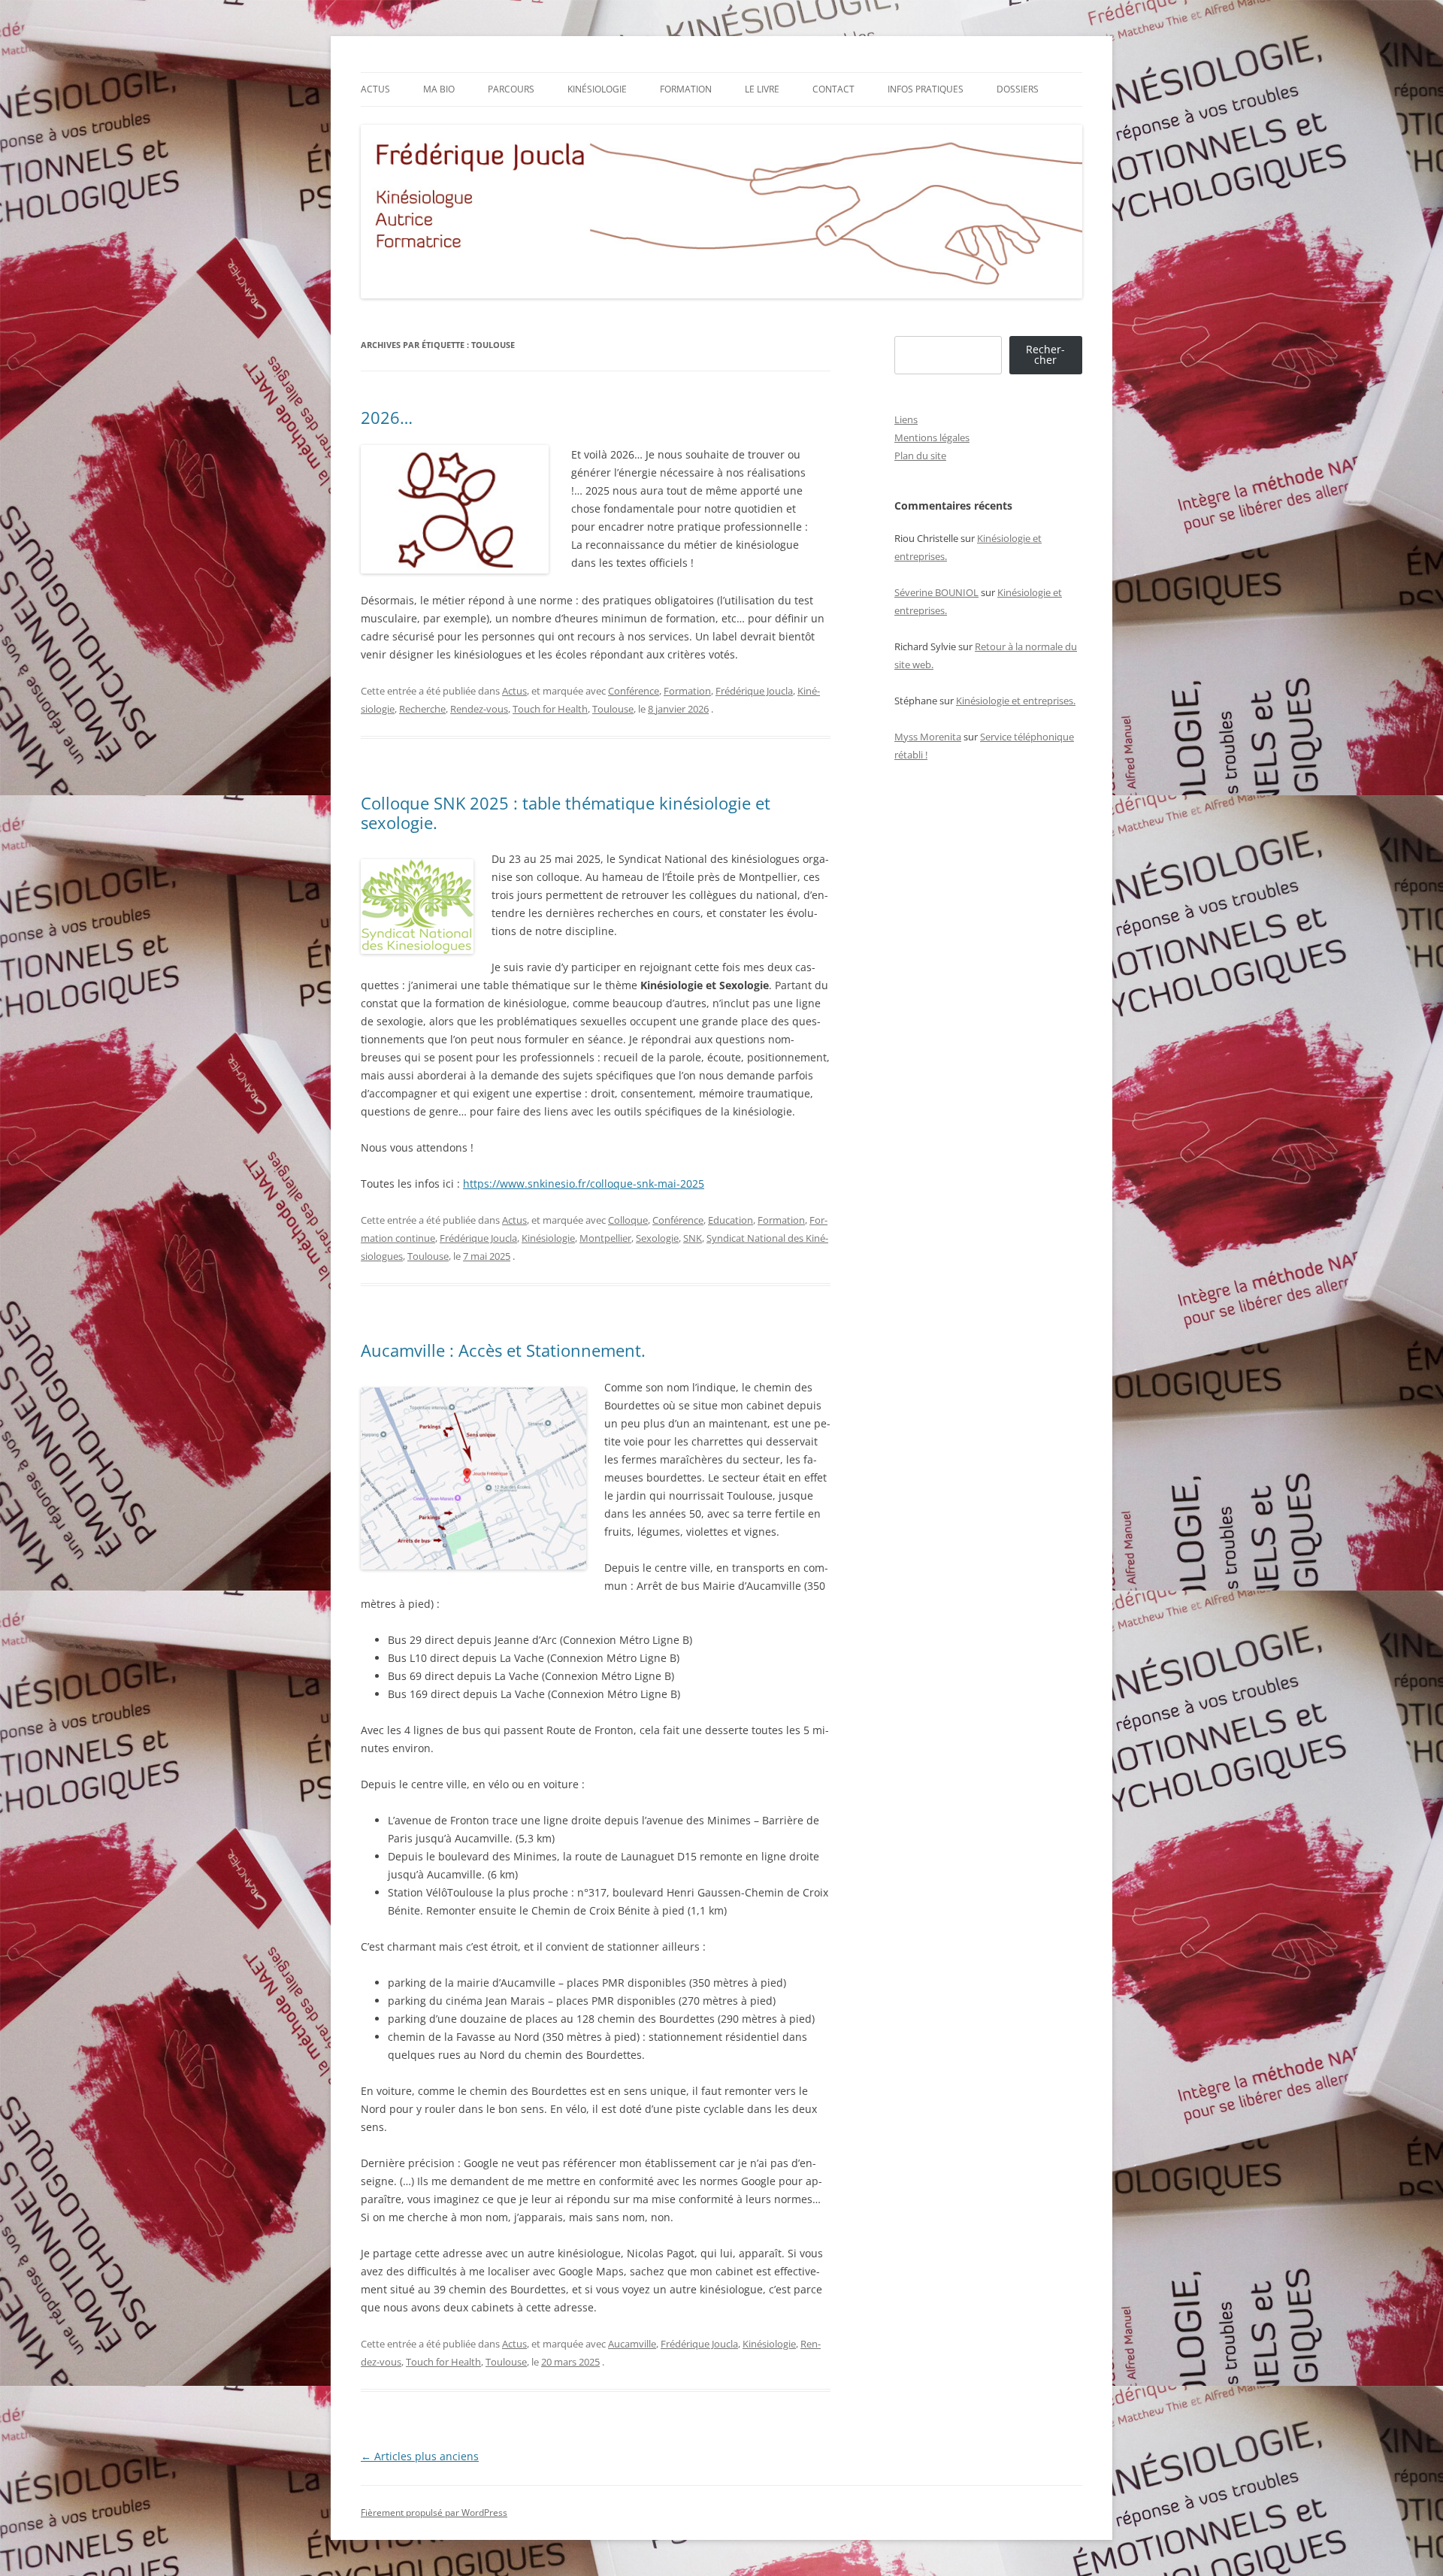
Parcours (511, 89)
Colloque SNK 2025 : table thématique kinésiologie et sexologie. (566, 813)
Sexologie (657, 1238)
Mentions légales (932, 437)
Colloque (628, 1220)
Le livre (762, 89)
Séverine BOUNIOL (936, 592)
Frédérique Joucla (754, 691)
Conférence (634, 691)
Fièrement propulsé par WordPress (434, 2512)
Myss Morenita (928, 737)
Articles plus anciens (420, 2456)
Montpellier (605, 1238)
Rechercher (1045, 354)
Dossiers (1018, 89)
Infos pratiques (926, 89)
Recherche (422, 709)
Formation (686, 89)
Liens (906, 419)
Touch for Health (550, 709)
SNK (693, 1238)
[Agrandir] (567, 1407)
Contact (833, 89)
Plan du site (920, 456)
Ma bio (439, 89)
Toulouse (613, 709)
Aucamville (632, 2344)
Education (731, 1220)
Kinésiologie (597, 89)
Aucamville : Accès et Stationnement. (503, 1350)
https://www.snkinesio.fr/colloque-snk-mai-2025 (584, 1184)
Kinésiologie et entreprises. (1016, 701)
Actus (375, 89)
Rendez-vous (479, 709)
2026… (387, 417)
